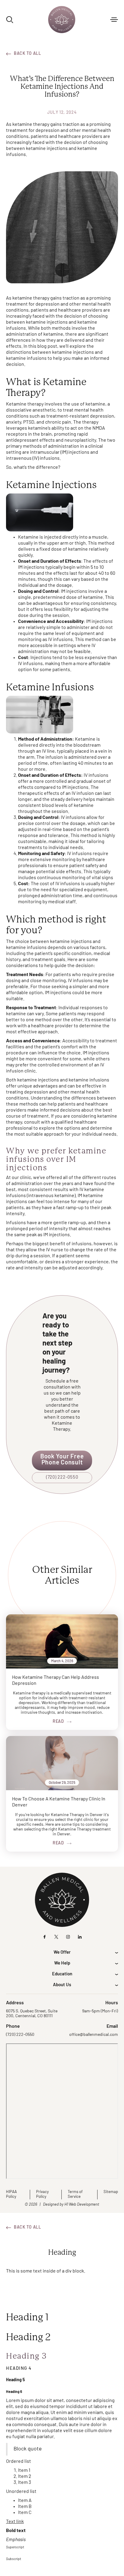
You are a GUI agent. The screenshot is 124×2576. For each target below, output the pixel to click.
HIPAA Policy (11, 2194)
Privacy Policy (42, 2194)
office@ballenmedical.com (94, 2035)
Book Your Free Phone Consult (62, 1460)
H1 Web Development (82, 2205)
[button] (114, 20)
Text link (15, 2522)
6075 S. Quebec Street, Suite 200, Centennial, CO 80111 (32, 2014)
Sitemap (111, 2192)
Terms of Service (75, 2194)
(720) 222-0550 (62, 1478)
